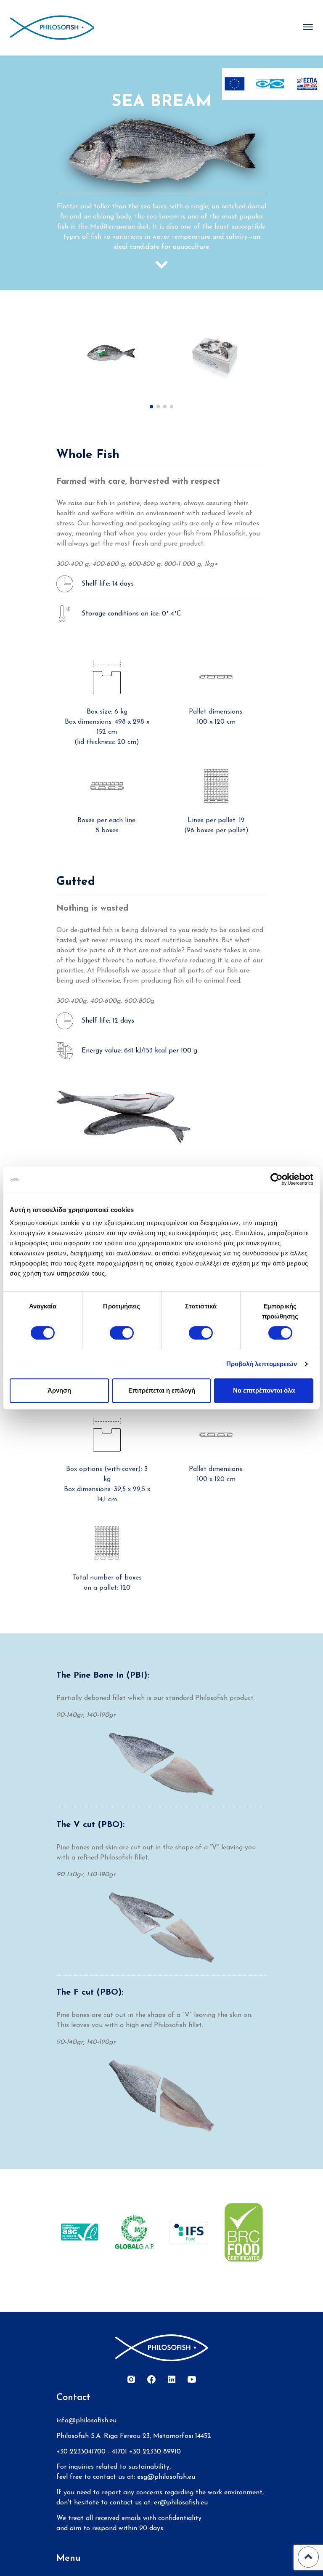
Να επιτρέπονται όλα (264, 1390)
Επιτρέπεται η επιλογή (162, 1390)
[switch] (122, 1333)
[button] (151, 407)
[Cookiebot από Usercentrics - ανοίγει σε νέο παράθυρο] (277, 1179)
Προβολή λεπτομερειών (262, 1364)
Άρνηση (59, 1390)
